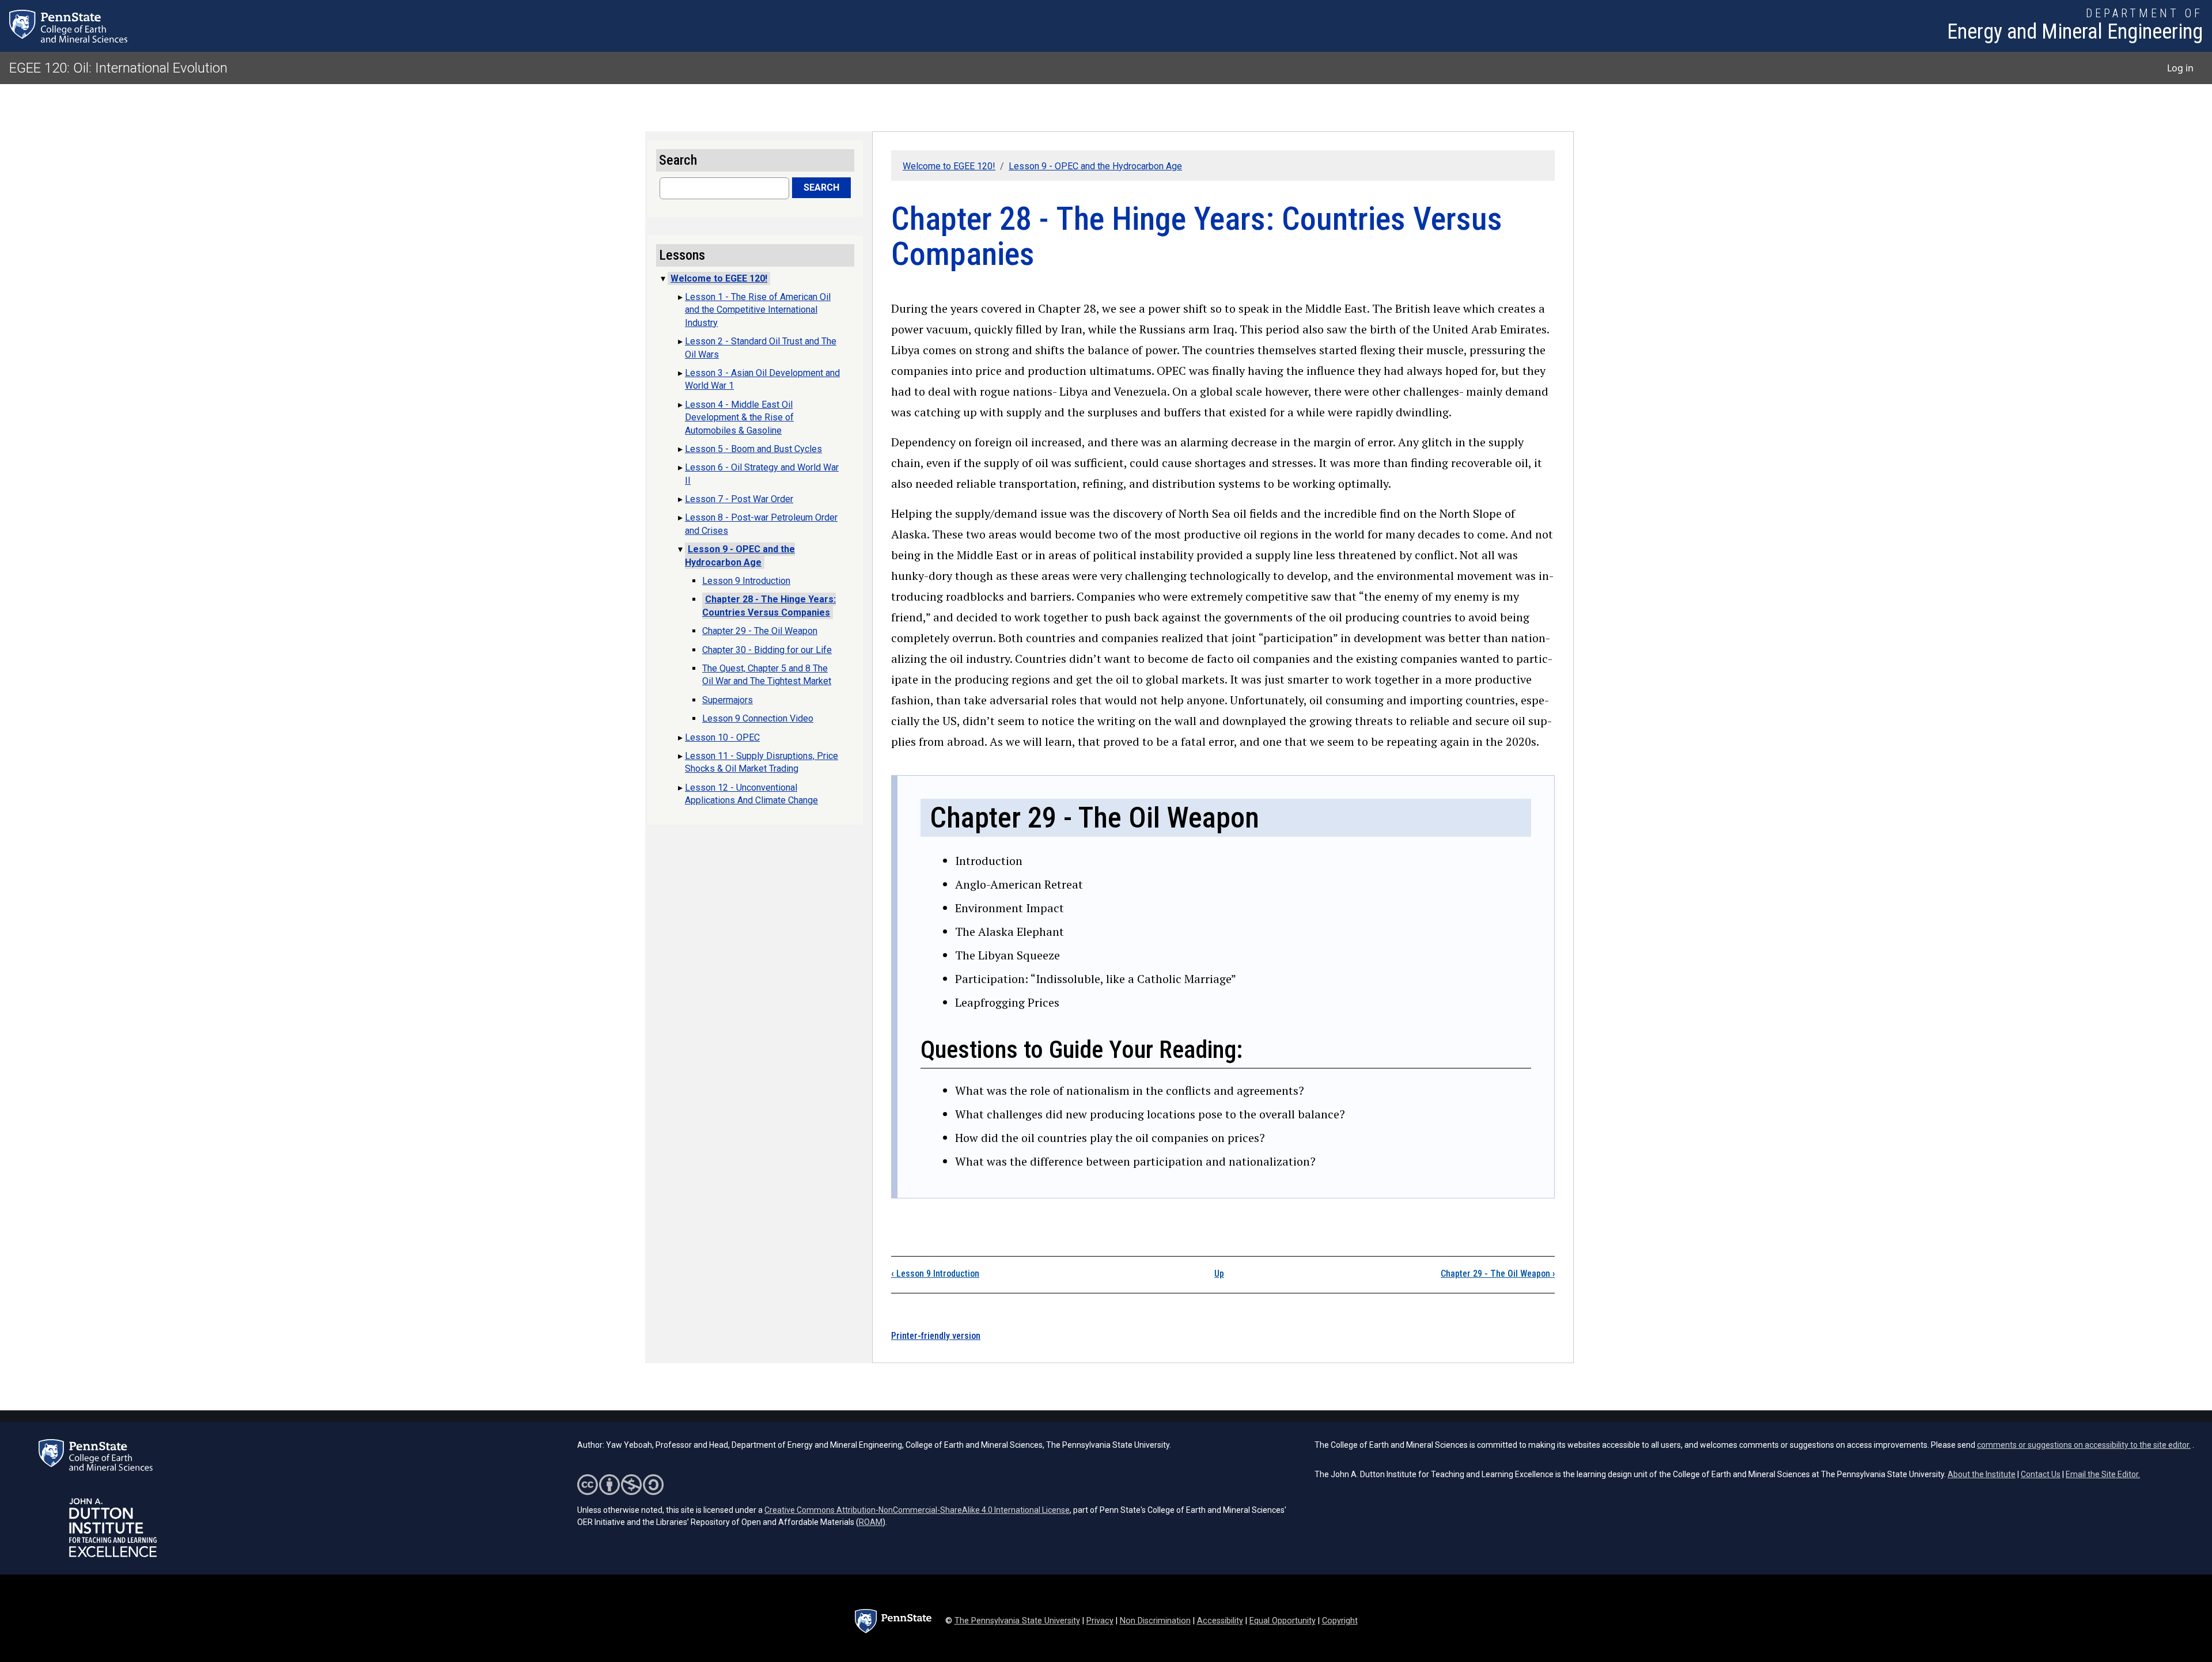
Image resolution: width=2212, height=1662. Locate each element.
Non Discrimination (1155, 1621)
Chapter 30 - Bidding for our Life (767, 650)
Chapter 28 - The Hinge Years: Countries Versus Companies (769, 606)
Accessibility (1220, 1621)
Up (1219, 1274)
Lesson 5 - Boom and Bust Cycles (753, 449)
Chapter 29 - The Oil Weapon (1498, 1274)
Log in (2180, 68)
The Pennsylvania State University (1017, 1621)
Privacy (1100, 1621)
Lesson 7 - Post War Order (739, 499)
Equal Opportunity (1283, 1621)
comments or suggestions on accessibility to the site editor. (2084, 1445)
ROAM (871, 1522)
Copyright (1340, 1621)
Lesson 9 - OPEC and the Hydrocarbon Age (1095, 166)
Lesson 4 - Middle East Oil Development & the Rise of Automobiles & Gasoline (739, 418)
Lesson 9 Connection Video (758, 718)
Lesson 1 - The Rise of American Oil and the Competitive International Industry (758, 310)
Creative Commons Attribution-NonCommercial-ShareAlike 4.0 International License (917, 1510)
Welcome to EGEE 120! (949, 166)
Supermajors (728, 700)
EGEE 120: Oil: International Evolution (118, 68)
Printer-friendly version (936, 1336)
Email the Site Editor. (2103, 1474)
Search (821, 187)
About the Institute (1982, 1474)
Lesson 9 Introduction (935, 1274)
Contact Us (2041, 1474)
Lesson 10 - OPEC (722, 737)
